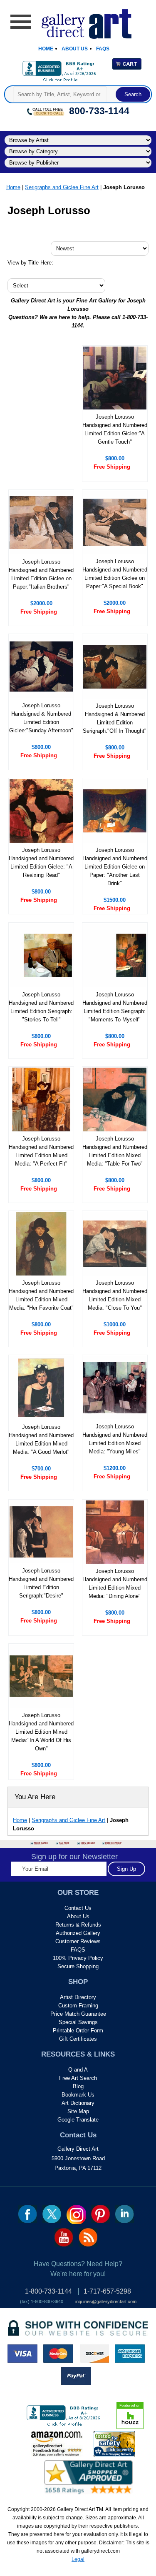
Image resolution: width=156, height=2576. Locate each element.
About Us (75, 49)
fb (28, 2214)
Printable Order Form (78, 2031)
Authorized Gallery (78, 1933)
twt (52, 2214)
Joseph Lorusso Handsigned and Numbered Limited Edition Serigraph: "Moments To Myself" (115, 1007)
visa (22, 2354)
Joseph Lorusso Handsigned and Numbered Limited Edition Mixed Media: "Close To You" (115, 1295)
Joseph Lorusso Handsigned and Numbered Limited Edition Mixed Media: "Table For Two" (115, 1151)
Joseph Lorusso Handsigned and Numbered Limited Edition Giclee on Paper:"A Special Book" (115, 574)
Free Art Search (78, 2078)
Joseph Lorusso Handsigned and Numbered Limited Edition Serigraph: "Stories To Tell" (41, 1007)
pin (100, 2214)
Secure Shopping (78, 1966)
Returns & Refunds (78, 1925)
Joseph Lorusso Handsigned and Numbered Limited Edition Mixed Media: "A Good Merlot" (41, 1439)
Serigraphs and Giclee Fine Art (62, 187)
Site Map (78, 2111)
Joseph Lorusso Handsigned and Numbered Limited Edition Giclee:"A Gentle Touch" (115, 429)
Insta (76, 2214)
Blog (78, 2086)
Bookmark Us (78, 2095)
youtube (64, 2237)
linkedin (125, 2214)
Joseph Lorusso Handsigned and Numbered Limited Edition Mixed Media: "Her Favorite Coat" (41, 1295)
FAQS (78, 1950)
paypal (76, 2376)
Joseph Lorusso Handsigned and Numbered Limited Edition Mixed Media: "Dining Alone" (115, 1584)
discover (94, 2354)
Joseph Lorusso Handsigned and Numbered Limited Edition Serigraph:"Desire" (41, 1583)
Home (46, 49)
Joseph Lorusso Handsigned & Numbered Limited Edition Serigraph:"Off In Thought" (115, 718)
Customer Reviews (78, 1941)
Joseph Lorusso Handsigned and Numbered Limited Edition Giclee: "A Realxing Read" (41, 862)
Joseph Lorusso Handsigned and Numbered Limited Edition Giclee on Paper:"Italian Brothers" (41, 574)
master (58, 2354)
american (130, 2354)
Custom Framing (78, 2006)
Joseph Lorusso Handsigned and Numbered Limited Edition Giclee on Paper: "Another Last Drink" (115, 867)
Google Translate (78, 2120)
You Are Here (35, 1797)
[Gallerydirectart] (78, 21)
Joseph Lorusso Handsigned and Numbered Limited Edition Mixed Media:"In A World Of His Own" (41, 1732)
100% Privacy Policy (78, 1958)
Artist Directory (78, 1997)
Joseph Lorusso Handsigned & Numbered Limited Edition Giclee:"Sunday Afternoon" (41, 718)
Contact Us (78, 1908)
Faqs (103, 49)
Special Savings (78, 2022)
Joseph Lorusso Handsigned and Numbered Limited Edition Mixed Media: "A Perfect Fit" (41, 1151)
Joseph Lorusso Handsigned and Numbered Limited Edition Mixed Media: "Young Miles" (115, 1439)
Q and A (78, 2070)
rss (88, 2237)
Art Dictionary (78, 2103)
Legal (78, 2559)
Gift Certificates (78, 2039)
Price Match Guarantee (78, 2014)
